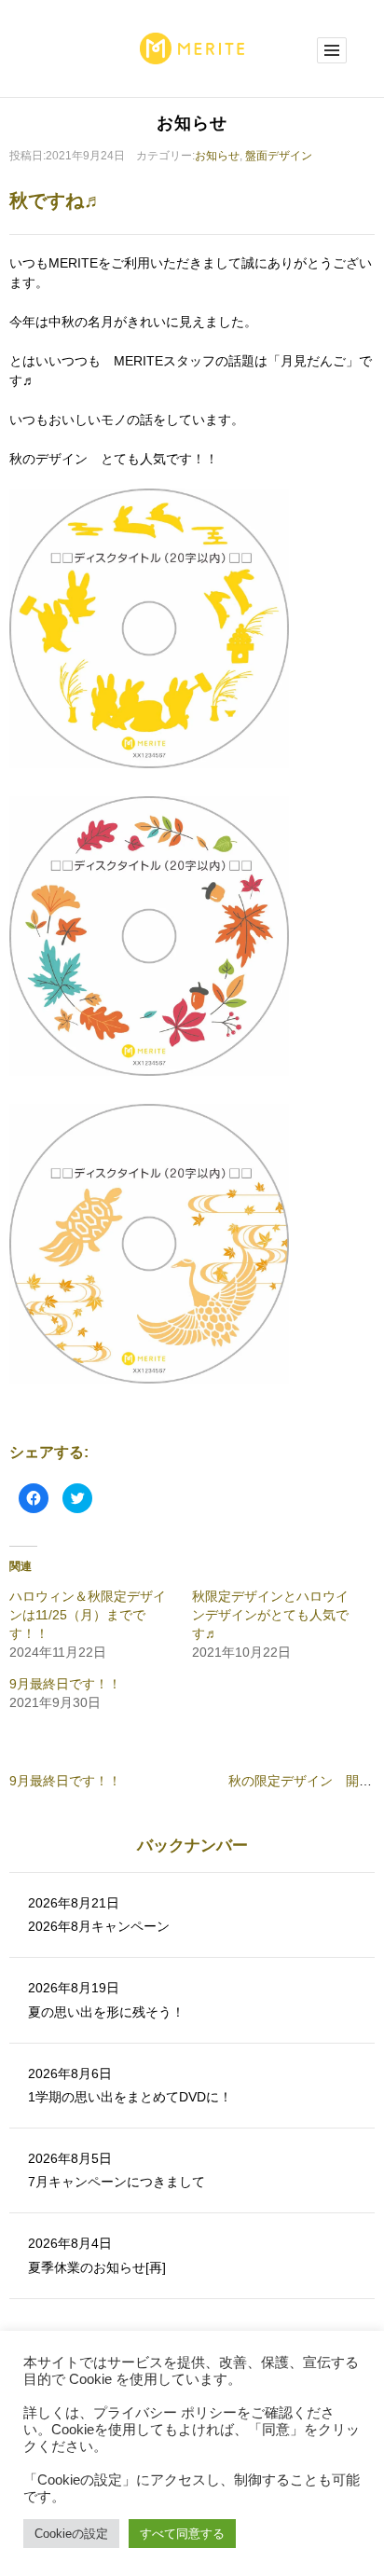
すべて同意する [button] (182, 2534)
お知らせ (217, 156)
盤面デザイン (279, 156)
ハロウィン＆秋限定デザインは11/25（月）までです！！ (88, 1615)
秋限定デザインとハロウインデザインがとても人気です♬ (270, 1615)
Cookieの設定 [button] (71, 2534)
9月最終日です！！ (65, 1684)
